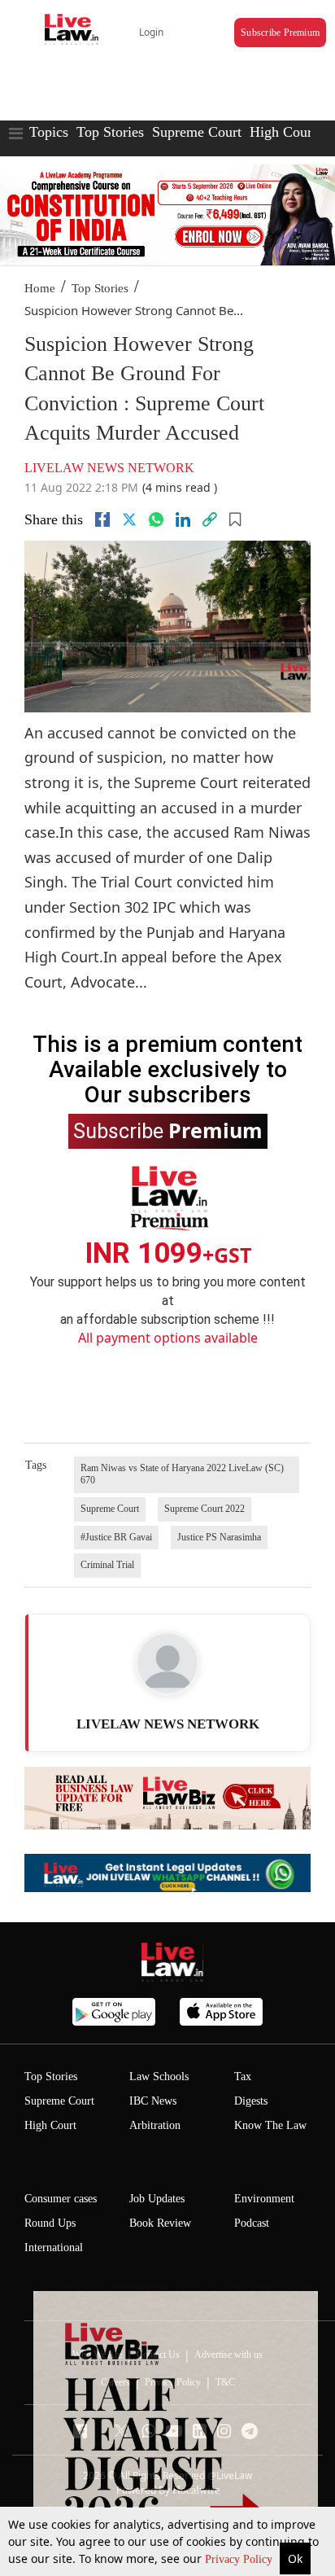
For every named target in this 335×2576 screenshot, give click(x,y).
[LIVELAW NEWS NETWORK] (167, 1663)
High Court (50, 2125)
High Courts (286, 132)
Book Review (160, 2223)
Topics (49, 132)
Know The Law (270, 2125)
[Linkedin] (183, 519)
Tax (243, 2077)
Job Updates (157, 2199)
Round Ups (50, 2223)
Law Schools (159, 2077)
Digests (251, 2101)
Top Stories (110, 132)
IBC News (153, 2101)
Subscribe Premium (280, 33)
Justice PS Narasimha (219, 1537)
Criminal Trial (107, 1565)
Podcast (252, 2223)
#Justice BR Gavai (116, 1537)
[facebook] (102, 519)
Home (40, 288)
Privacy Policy (240, 2559)
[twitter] (129, 519)
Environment (264, 2199)
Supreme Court (197, 132)
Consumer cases (61, 2199)
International (54, 2247)
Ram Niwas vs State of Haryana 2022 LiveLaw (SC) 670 (182, 1474)
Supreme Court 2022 (204, 1509)
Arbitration (155, 2125)
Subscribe (168, 1130)
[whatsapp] (156, 519)
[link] (210, 519)
